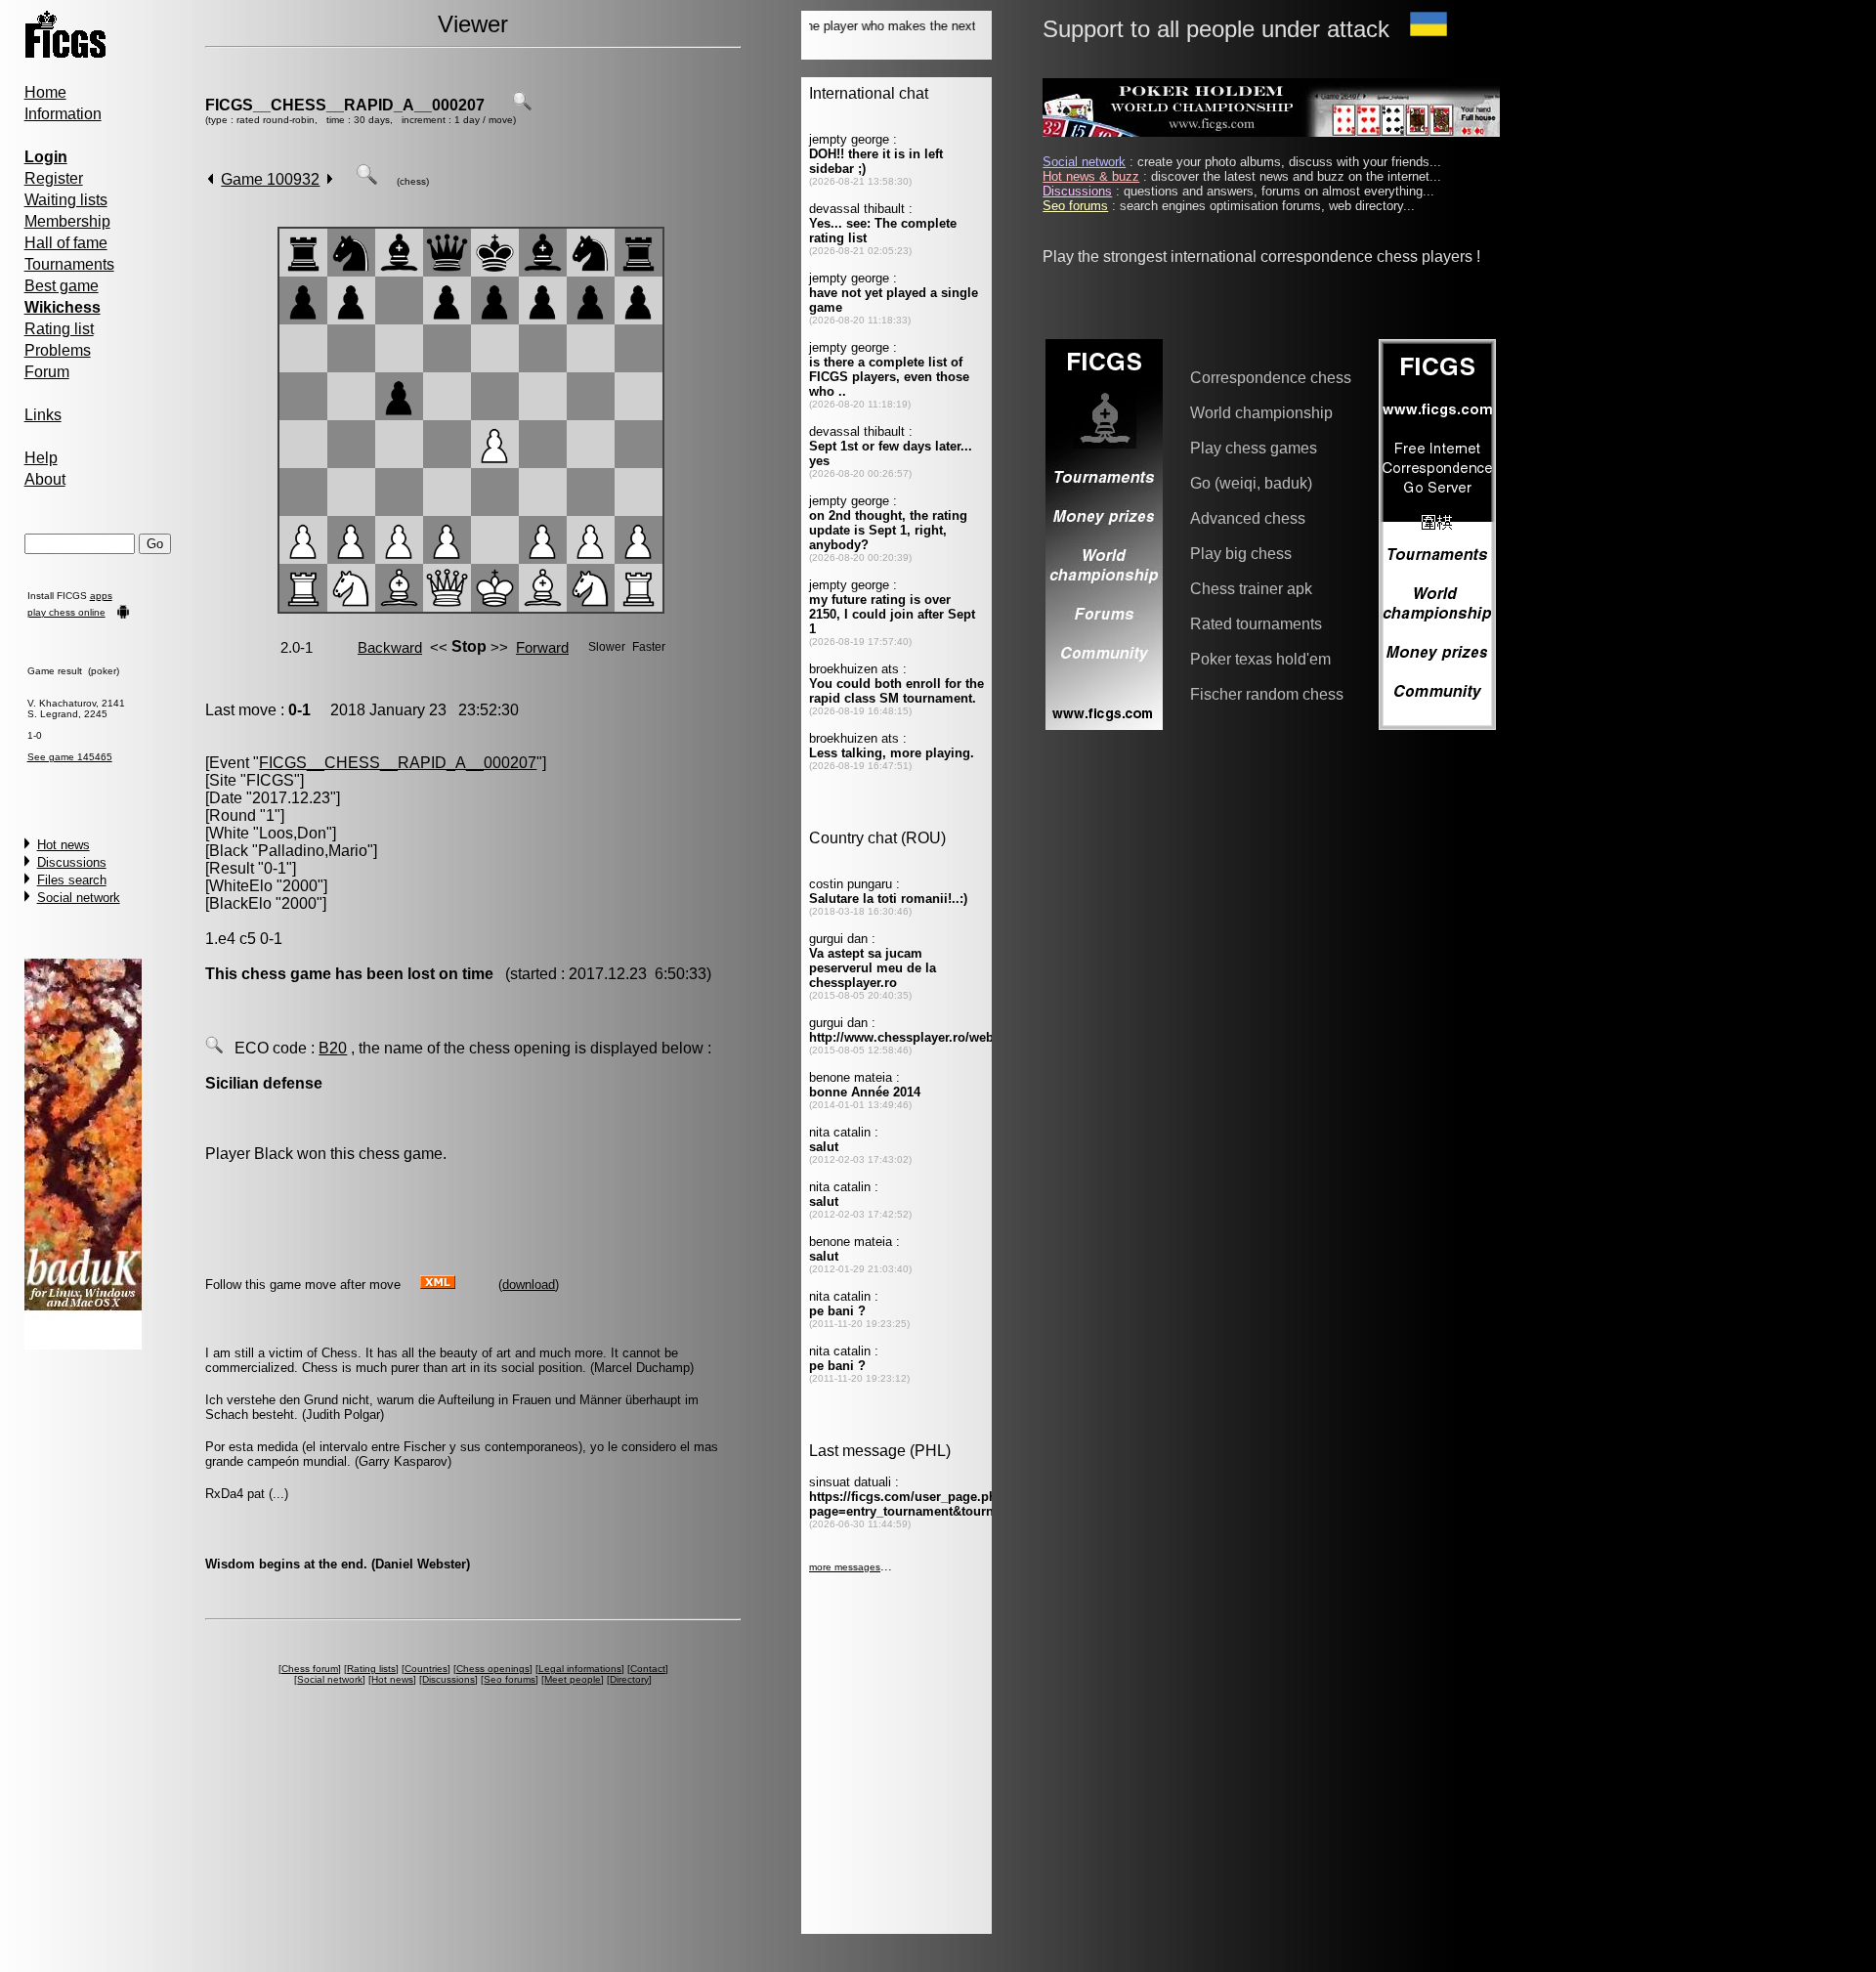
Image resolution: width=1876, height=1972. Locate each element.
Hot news (64, 845)
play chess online (66, 612)
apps (101, 596)
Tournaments (69, 264)
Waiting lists (66, 200)
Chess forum (310, 1669)
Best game (62, 286)
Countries (426, 1669)
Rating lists (371, 1669)
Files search (72, 880)
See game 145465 (70, 757)
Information (63, 114)
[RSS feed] (438, 1284)
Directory (629, 1679)
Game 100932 (270, 179)
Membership (67, 221)
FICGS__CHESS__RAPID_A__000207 (345, 105)
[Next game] (330, 179)
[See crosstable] (522, 105)
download (529, 1285)
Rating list (59, 329)
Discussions (72, 862)
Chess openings (493, 1669)
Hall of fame (66, 243)
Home (45, 92)
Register (54, 178)
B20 (333, 1048)
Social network (79, 898)
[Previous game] (211, 179)
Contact (648, 1669)
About (45, 479)
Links (43, 415)
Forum (47, 372)
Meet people (573, 1679)
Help (41, 458)
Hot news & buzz (1091, 176)
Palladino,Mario (313, 851)
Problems (58, 350)
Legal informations (580, 1669)
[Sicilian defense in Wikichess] (214, 1048)
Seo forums (510, 1679)
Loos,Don (293, 833)
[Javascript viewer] (366, 179)
